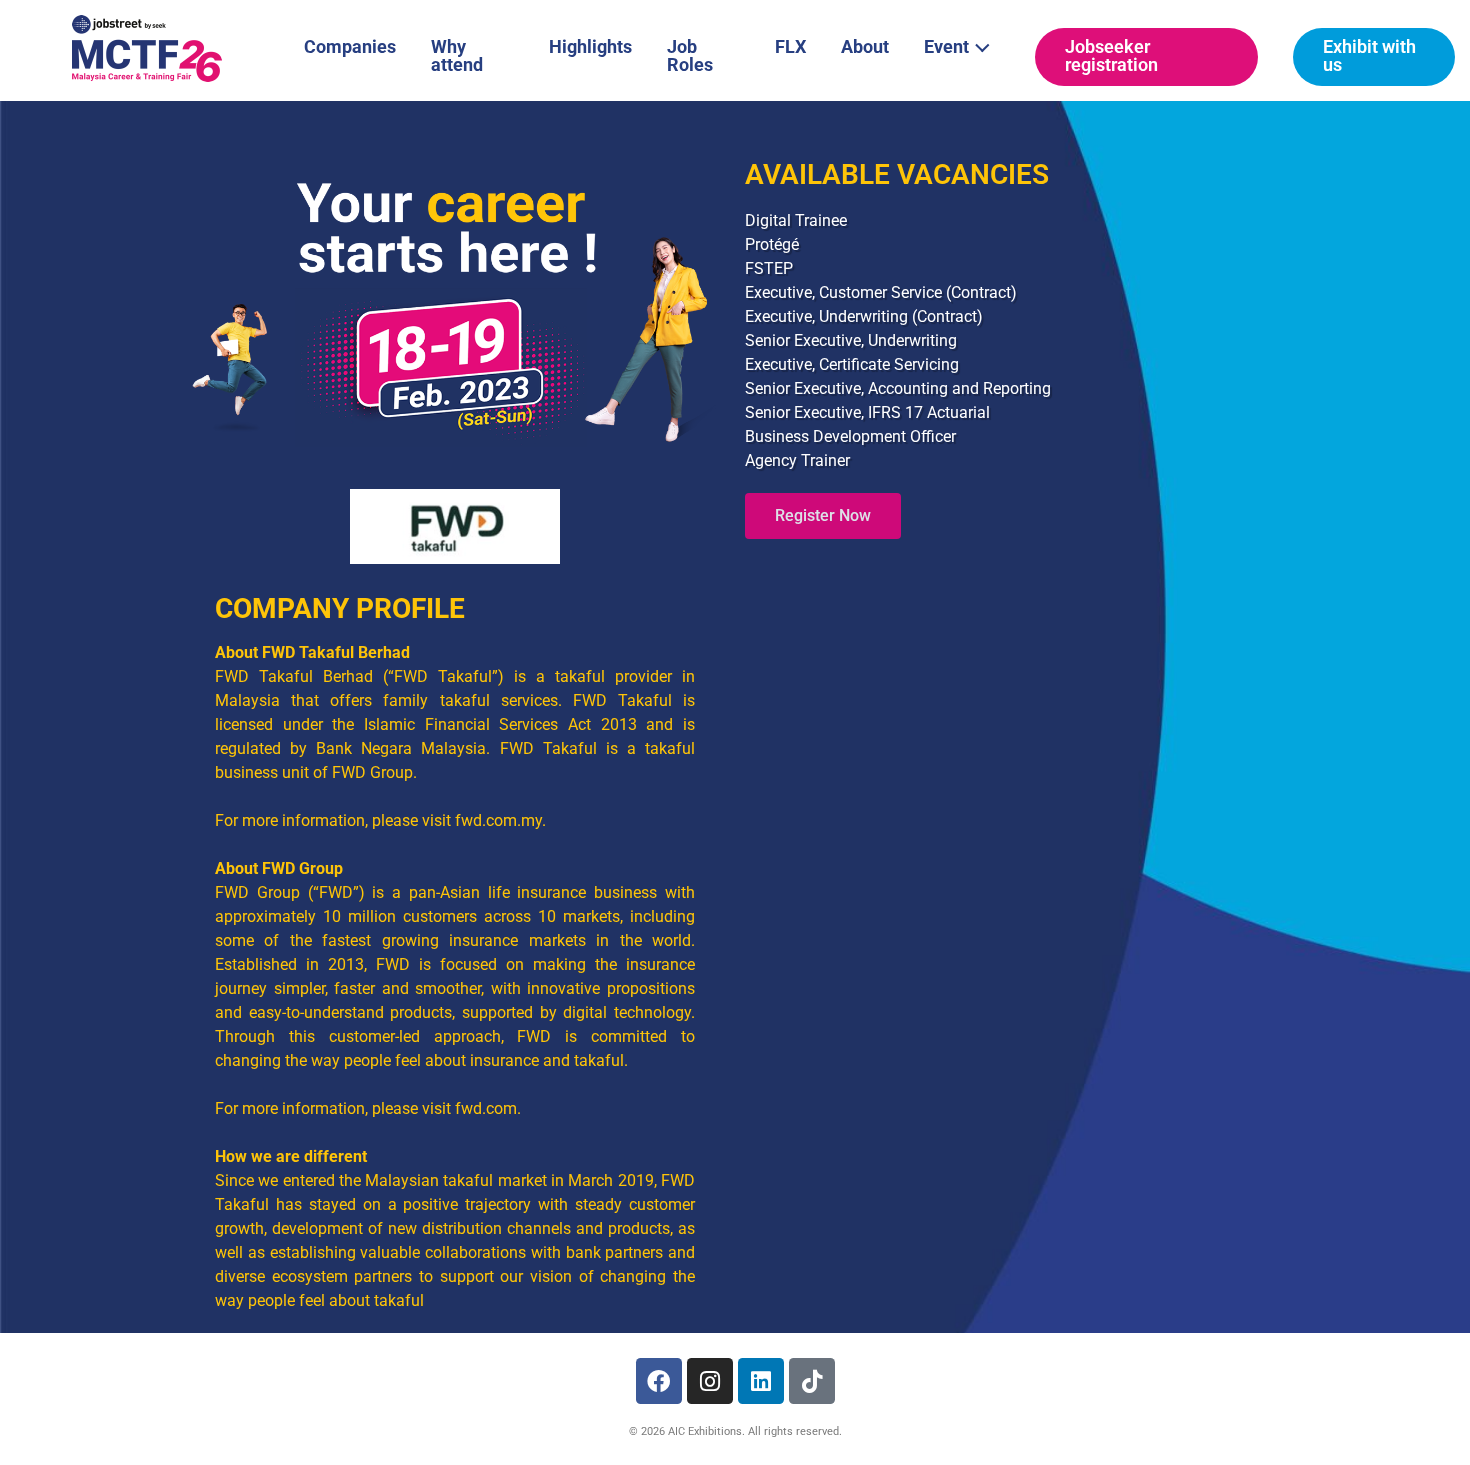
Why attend (457, 55)
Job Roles (690, 55)
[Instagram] (710, 1381)
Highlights (590, 46)
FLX (790, 46)
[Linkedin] (761, 1381)
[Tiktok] (812, 1381)
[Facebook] (659, 1381)
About (865, 46)
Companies (350, 46)
